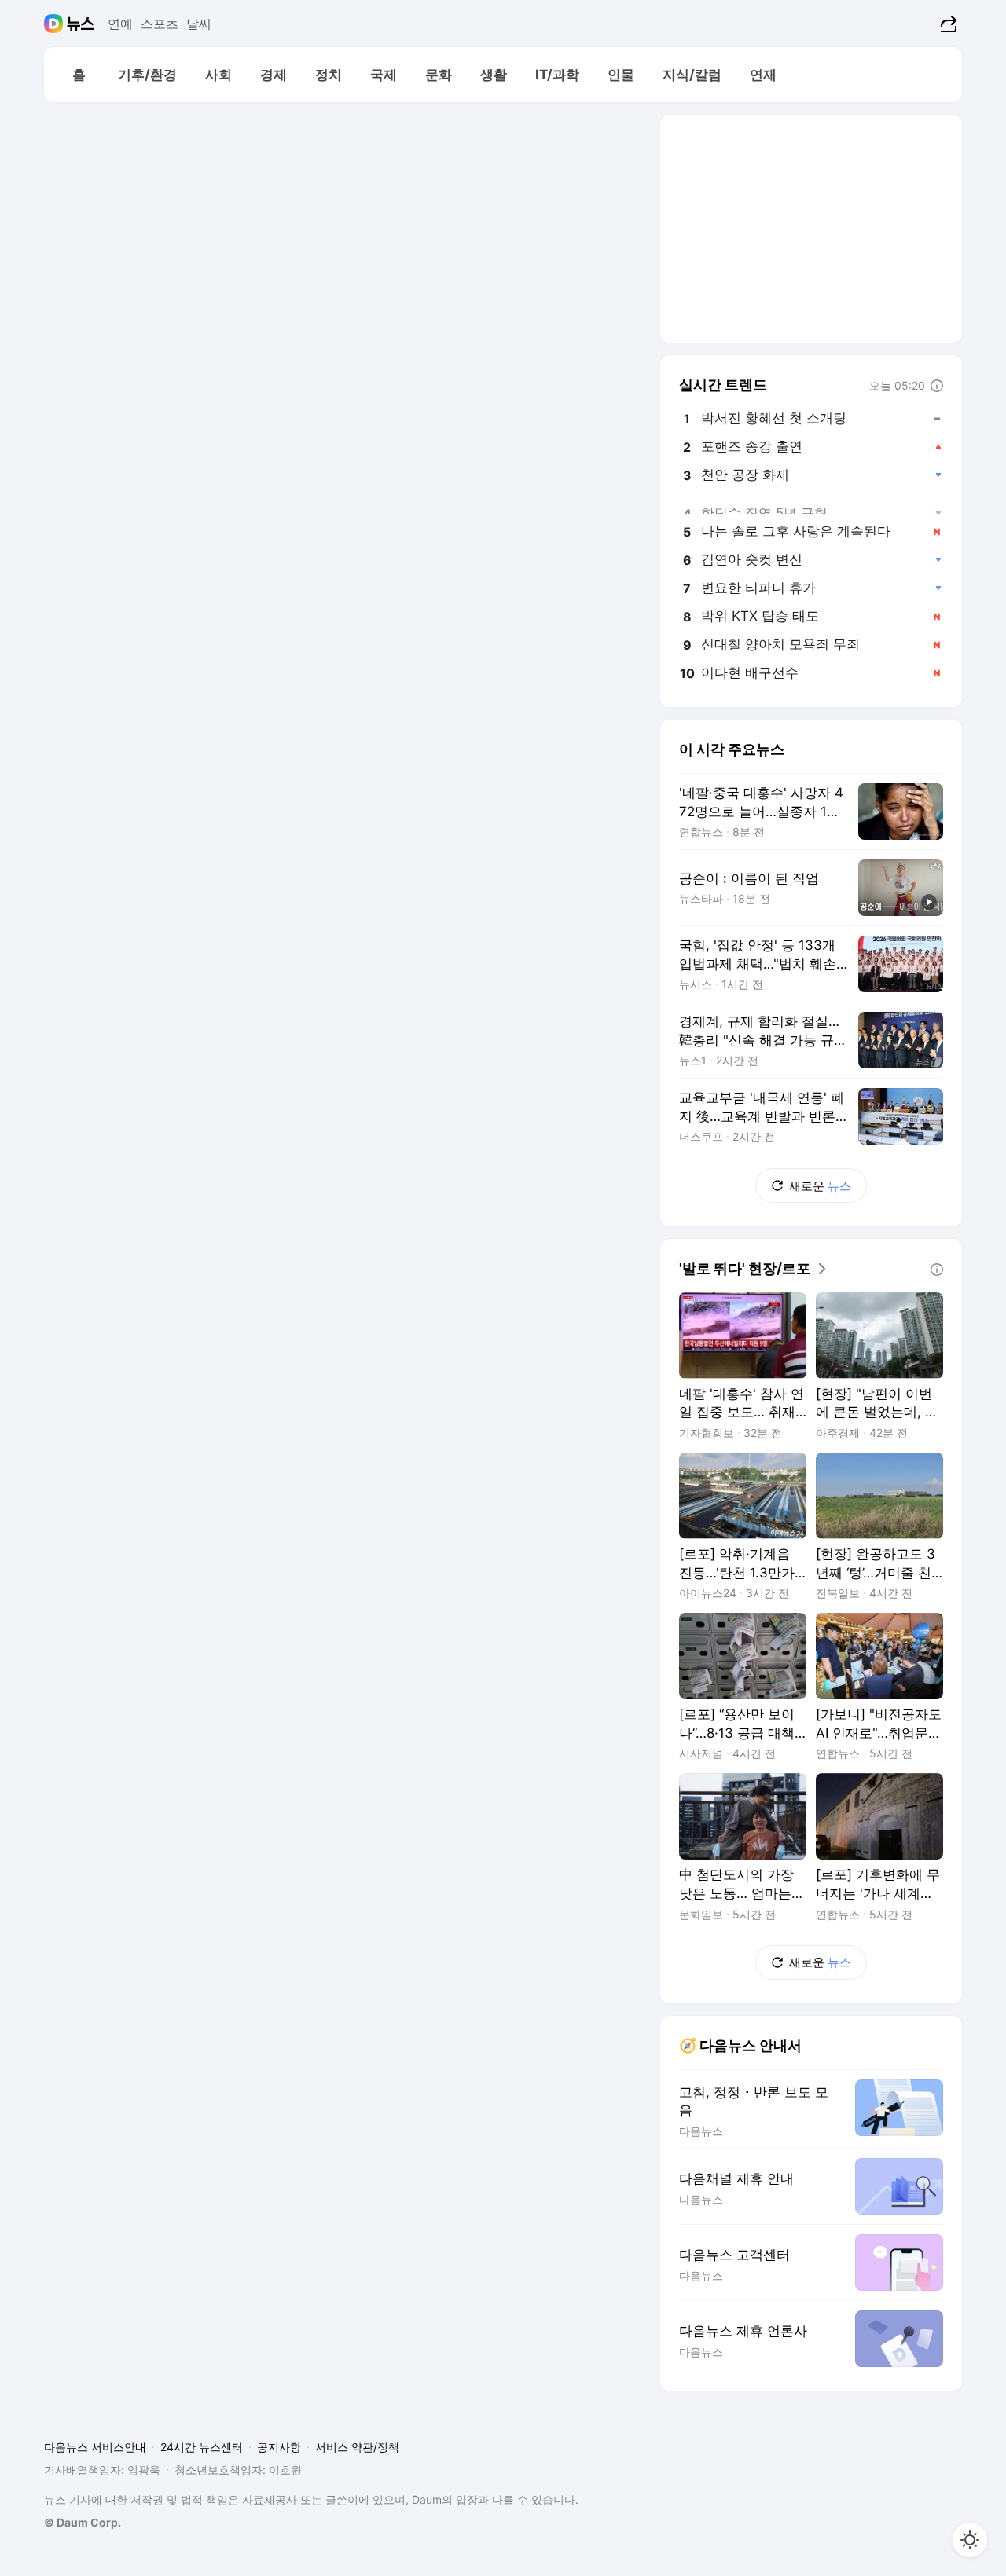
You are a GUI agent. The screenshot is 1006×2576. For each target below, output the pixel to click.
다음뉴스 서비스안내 (95, 2447)
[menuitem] (79, 75)
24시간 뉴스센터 (202, 2447)
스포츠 (160, 24)
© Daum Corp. (83, 2522)
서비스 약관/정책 (357, 2447)
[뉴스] (81, 24)
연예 (120, 24)
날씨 (199, 24)
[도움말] (937, 386)
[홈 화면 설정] (970, 2540)
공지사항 (279, 2447)
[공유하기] (947, 24)
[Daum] (55, 24)
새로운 (820, 1186)
